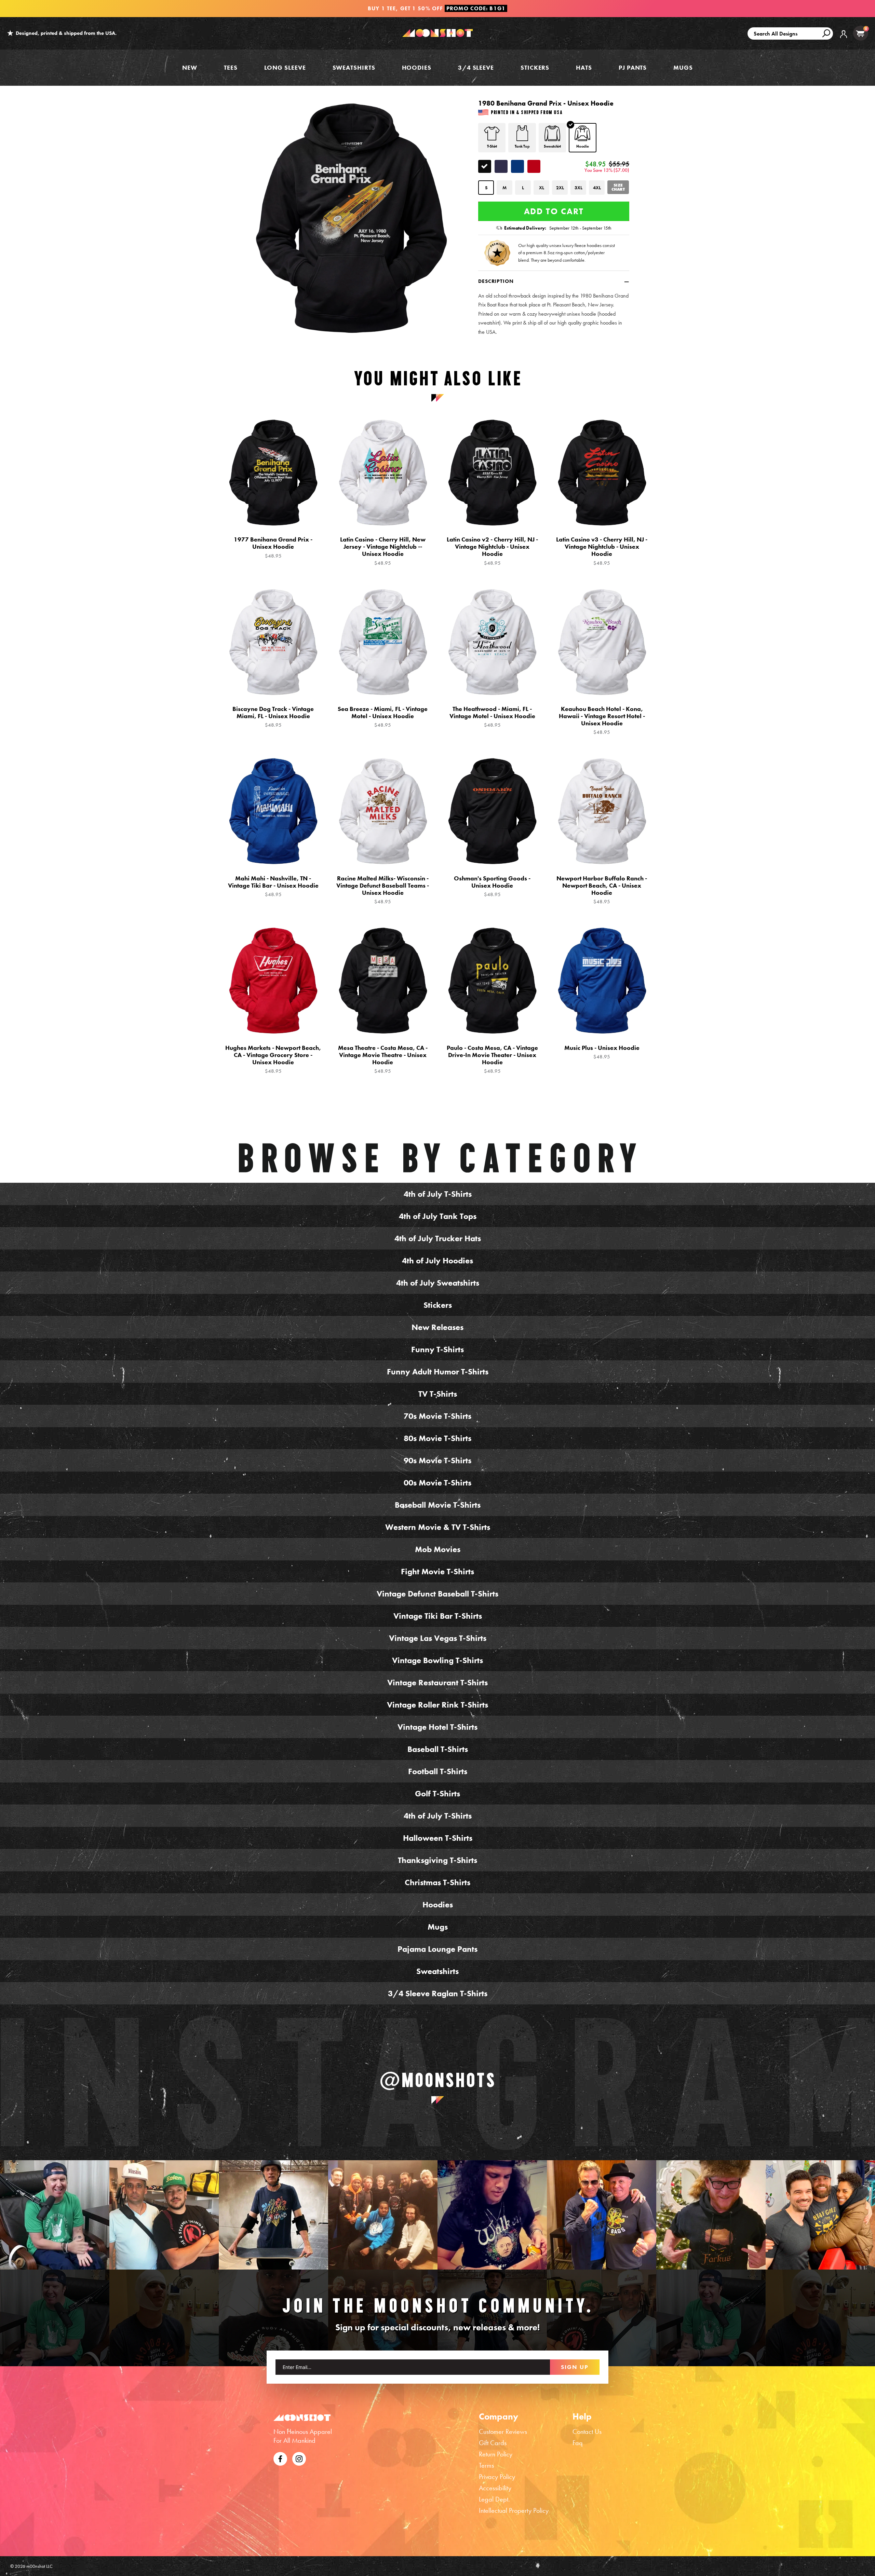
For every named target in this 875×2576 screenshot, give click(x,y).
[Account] (844, 39)
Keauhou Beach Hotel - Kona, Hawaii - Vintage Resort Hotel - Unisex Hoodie (602, 720)
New (190, 67)
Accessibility (495, 2488)
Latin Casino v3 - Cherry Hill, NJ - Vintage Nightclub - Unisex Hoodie (602, 551)
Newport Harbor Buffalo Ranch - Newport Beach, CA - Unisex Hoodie (602, 890)
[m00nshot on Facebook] (280, 2458)
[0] (860, 33)
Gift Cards (493, 2443)
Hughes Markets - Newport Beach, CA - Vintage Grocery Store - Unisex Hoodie (273, 1059)
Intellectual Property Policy (514, 2510)
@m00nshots (438, 2080)
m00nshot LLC (39, 2566)
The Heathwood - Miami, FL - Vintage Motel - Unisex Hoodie (492, 717)
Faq (578, 2443)
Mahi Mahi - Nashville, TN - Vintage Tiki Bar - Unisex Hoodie (273, 886)
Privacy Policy (497, 2477)
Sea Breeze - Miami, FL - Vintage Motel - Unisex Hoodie (383, 717)
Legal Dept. (494, 2499)
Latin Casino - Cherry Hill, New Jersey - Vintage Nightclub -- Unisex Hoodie (383, 551)
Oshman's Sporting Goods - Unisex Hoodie (492, 886)
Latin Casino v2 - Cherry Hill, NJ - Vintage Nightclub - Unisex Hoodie (492, 551)
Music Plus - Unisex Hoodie (602, 1052)
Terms (486, 2465)
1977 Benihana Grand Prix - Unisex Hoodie (273, 547)
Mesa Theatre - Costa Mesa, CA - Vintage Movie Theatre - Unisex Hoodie (383, 1059)
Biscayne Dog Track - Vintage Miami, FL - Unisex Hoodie (273, 717)
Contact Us (587, 2431)
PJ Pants (633, 67)
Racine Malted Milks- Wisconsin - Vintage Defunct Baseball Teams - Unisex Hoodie (383, 890)
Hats (584, 67)
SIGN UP (575, 2367)
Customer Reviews (503, 2431)
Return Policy (496, 2454)
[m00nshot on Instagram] (55, 2215)
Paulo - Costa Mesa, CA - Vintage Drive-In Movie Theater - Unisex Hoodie (492, 1059)
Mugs (683, 67)
